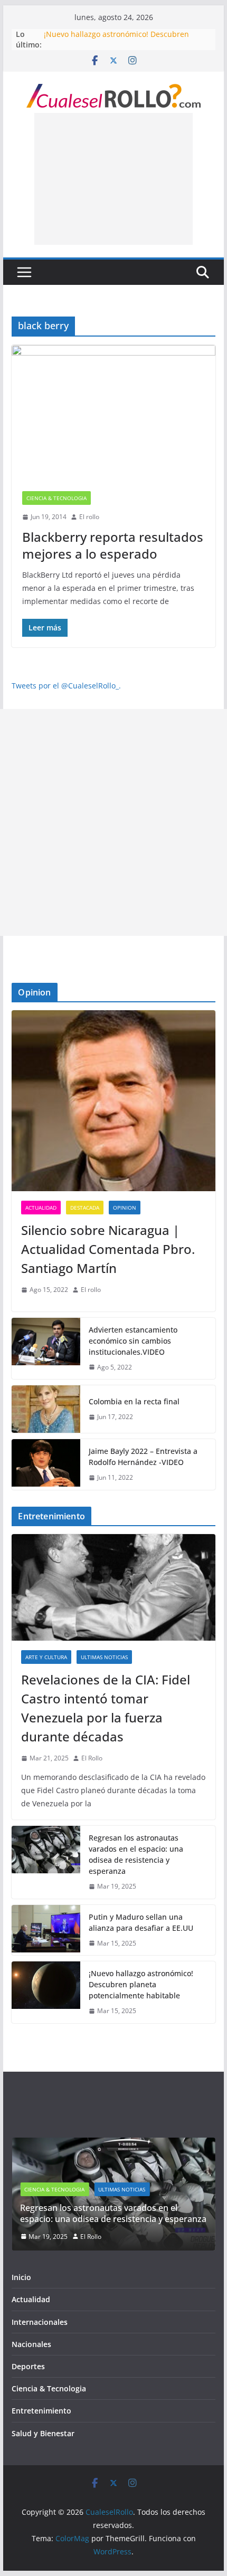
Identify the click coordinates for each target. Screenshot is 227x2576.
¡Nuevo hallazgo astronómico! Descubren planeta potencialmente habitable (116, 39)
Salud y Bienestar (43, 2439)
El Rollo (92, 1758)
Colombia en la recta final (134, 1401)
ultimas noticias (104, 1657)
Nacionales (130, 2196)
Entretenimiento (41, 2417)
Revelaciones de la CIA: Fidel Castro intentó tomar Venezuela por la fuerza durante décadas (106, 1708)
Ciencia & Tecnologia (56, 498)
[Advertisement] (113, 179)
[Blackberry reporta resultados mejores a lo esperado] (113, 413)
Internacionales (40, 2328)
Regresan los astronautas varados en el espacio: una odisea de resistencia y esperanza (136, 1854)
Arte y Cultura (46, 1657)
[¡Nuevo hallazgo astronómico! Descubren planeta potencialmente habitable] (46, 1992)
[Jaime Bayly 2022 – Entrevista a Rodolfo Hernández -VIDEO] (46, 1464)
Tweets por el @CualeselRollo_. (66, 686)
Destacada (85, 1208)
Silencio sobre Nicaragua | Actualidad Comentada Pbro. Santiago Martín (108, 1249)
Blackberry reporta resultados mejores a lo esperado (113, 545)
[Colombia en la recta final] (46, 1409)
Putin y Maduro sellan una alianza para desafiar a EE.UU (141, 1922)
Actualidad (41, 1208)
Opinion (125, 1208)
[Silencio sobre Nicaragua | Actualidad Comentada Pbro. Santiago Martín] (113, 1101)
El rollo (89, 517)
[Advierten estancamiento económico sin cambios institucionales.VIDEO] (46, 1349)
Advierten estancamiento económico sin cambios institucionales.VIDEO (133, 1341)
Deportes (28, 2373)
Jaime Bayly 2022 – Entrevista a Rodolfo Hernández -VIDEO (143, 1457)
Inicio (21, 2283)
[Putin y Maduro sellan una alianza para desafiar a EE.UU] (46, 1930)
